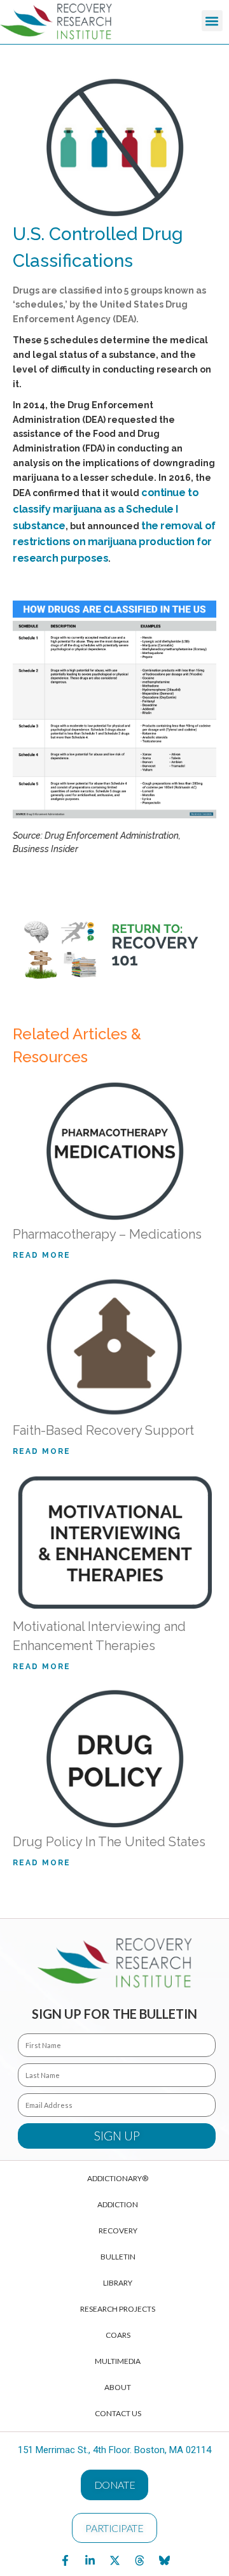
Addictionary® (118, 2178)
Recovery (118, 2231)
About (118, 2387)
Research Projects (118, 2309)
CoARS (118, 2335)
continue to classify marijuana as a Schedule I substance (106, 509)
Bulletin (118, 2257)
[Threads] (139, 2560)
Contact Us (118, 2413)
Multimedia (118, 2361)
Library (118, 2283)
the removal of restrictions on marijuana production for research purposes (114, 542)
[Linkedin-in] (90, 2560)
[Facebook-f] (65, 2560)
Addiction (118, 2204)
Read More (42, 1256)
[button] (212, 21)
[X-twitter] (114, 2560)
